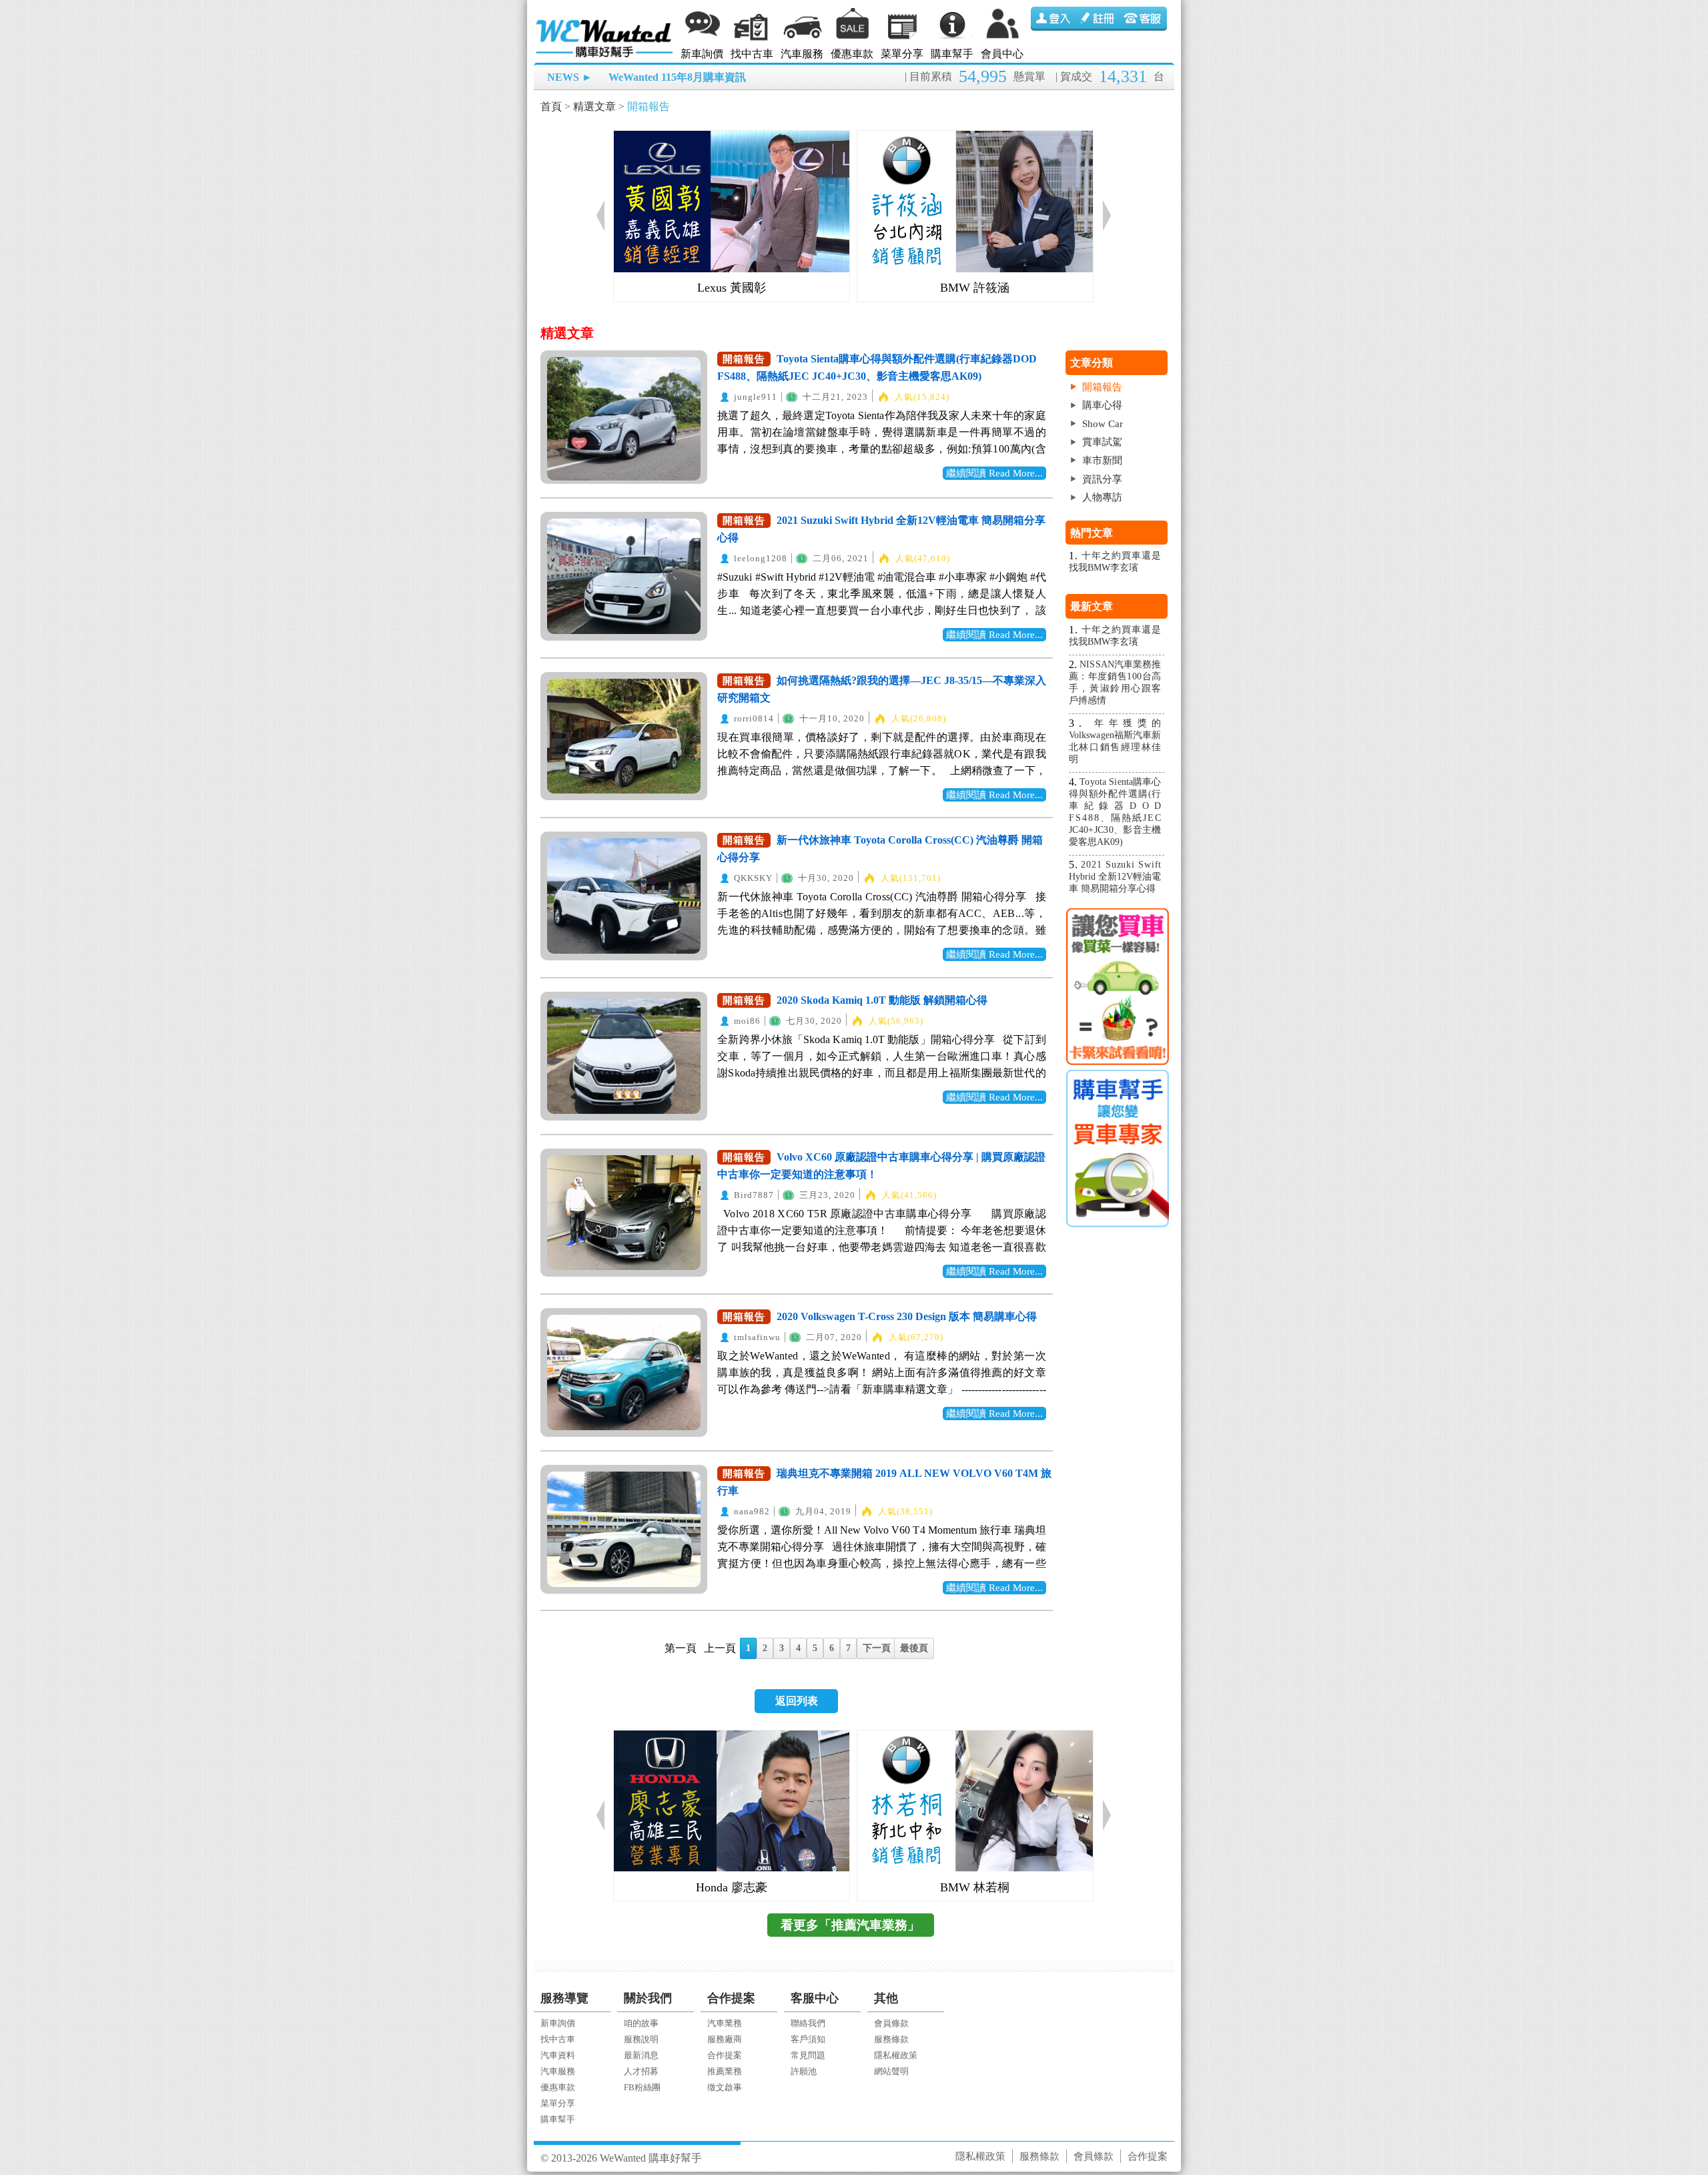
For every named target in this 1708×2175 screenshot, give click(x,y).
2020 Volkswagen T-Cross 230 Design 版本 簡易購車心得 (907, 1316)
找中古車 (752, 54)
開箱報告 (649, 106)
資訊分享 (1102, 479)
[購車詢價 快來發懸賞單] (1117, 987)
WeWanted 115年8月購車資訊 (677, 77)
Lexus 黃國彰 (732, 288)
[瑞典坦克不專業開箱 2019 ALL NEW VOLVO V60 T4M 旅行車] (624, 1529)
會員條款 (891, 2023)
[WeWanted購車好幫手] (605, 22)
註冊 (1099, 19)
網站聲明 (891, 2071)
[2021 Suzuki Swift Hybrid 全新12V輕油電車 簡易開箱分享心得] (624, 576)
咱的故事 (641, 2023)
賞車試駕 (1102, 442)
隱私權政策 (896, 2055)
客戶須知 (808, 2039)
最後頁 (914, 1648)
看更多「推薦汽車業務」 (850, 1925)
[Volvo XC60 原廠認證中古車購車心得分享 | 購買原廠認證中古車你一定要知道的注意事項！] (624, 1213)
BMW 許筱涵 (975, 288)
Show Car (1103, 424)
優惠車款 (852, 54)
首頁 (551, 106)
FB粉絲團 (642, 2087)
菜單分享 (902, 54)
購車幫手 (952, 54)
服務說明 (641, 2039)
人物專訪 (1102, 497)
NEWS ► (570, 77)
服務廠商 (725, 2039)
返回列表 (797, 1701)
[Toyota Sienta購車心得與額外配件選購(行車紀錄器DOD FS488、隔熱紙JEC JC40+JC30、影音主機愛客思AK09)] (624, 419)
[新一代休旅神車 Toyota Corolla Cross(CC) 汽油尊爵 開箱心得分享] (624, 896)
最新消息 (641, 2055)
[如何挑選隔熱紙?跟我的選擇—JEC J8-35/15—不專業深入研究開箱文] (624, 736)
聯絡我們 (808, 2023)
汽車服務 (802, 54)
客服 (1144, 19)
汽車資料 (558, 2055)
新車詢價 (702, 54)
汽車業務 (725, 2023)
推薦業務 (725, 2071)
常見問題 (808, 2055)
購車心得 (1102, 405)
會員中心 (1002, 54)
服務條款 (891, 2039)
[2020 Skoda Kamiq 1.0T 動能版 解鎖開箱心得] (624, 1056)
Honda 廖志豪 (732, 1887)
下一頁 (877, 1648)
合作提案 (725, 2055)
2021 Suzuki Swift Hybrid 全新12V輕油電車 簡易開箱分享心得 (1115, 877)
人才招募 (641, 2071)
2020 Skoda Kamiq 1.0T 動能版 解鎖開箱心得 (882, 1000)
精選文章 (594, 106)
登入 (1053, 19)
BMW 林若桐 (975, 1887)
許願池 (804, 2071)
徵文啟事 (725, 2087)
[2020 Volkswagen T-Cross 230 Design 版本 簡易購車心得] (624, 1372)
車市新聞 (1102, 460)
